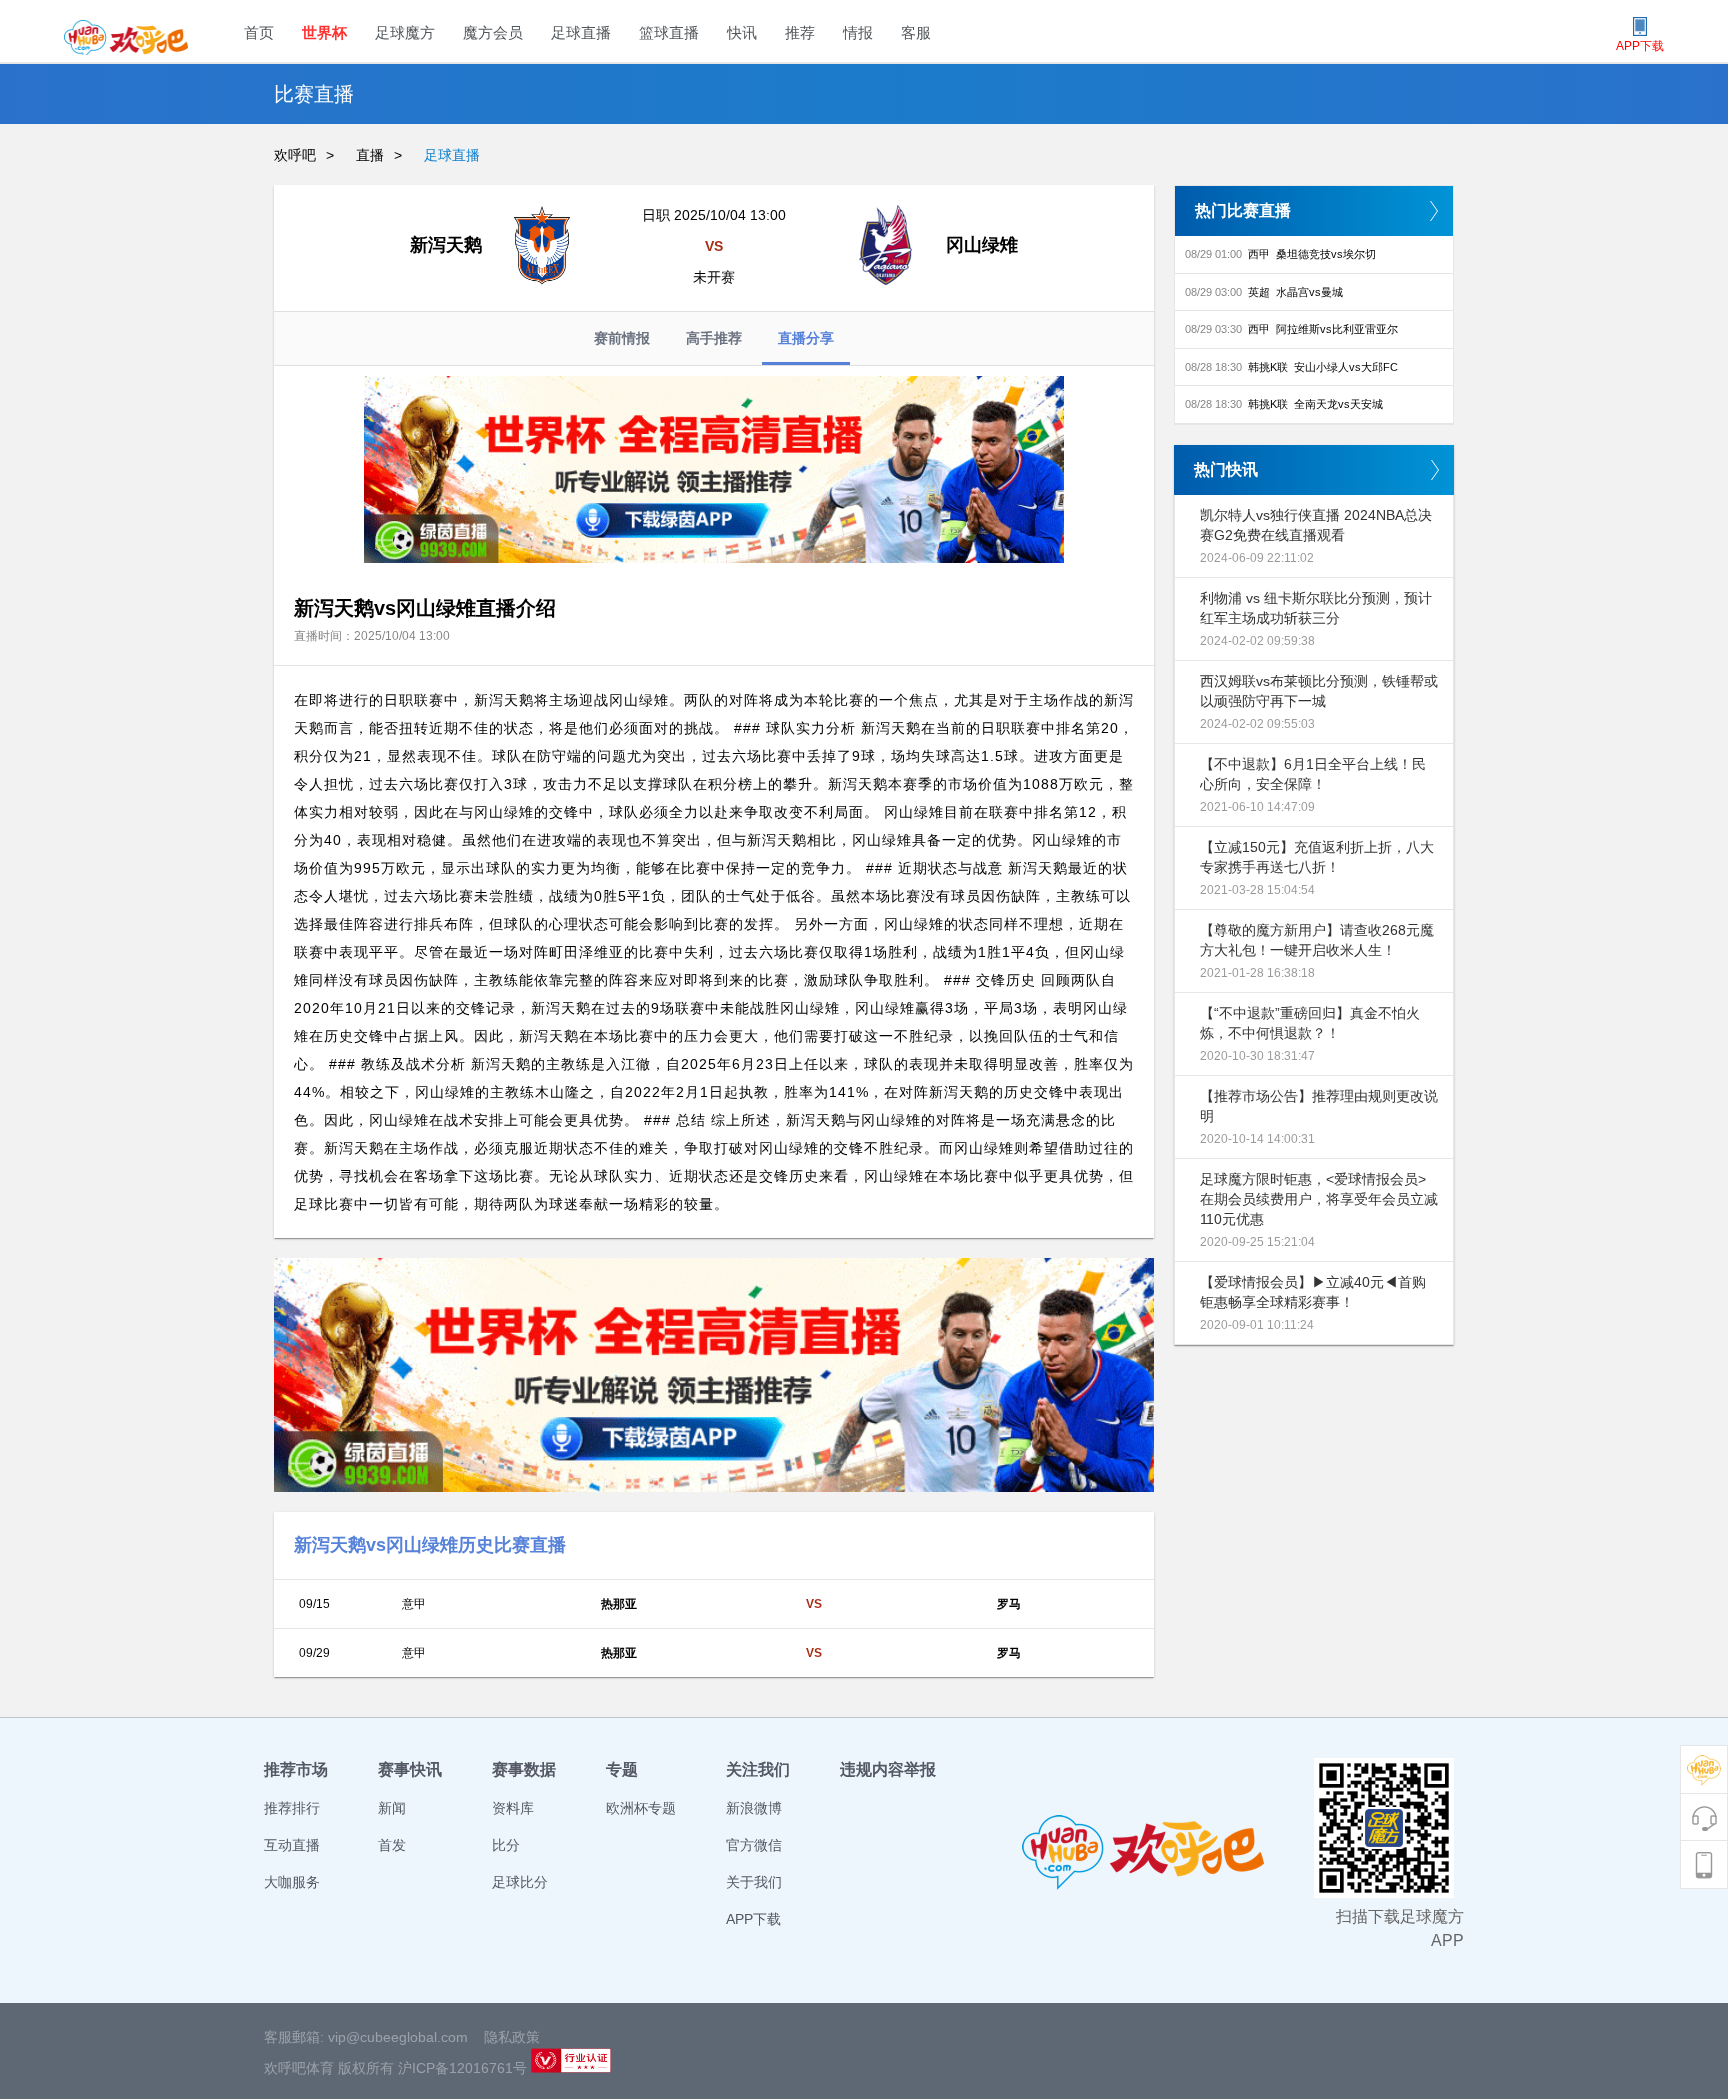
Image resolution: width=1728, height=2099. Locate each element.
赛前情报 (622, 338)
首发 (392, 1845)
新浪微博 (754, 1808)
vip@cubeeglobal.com (398, 2037)
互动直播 (292, 1845)
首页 (259, 32)
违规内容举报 (888, 1769)
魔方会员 (493, 32)
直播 (370, 155)
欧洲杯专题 (641, 1808)
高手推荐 (714, 338)
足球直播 (581, 32)
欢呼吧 (295, 155)
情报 (858, 32)
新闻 (392, 1808)
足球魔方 (405, 32)
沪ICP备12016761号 (462, 2068)
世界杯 (324, 32)
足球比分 (520, 1882)
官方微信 (754, 1845)
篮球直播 (669, 32)
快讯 (742, 32)
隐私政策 (512, 2037)
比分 (506, 1845)
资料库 (513, 1808)
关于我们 (754, 1882)
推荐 (800, 32)
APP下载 (753, 1919)
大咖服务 (292, 1882)
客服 (916, 32)
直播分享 (806, 338)
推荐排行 (292, 1808)
